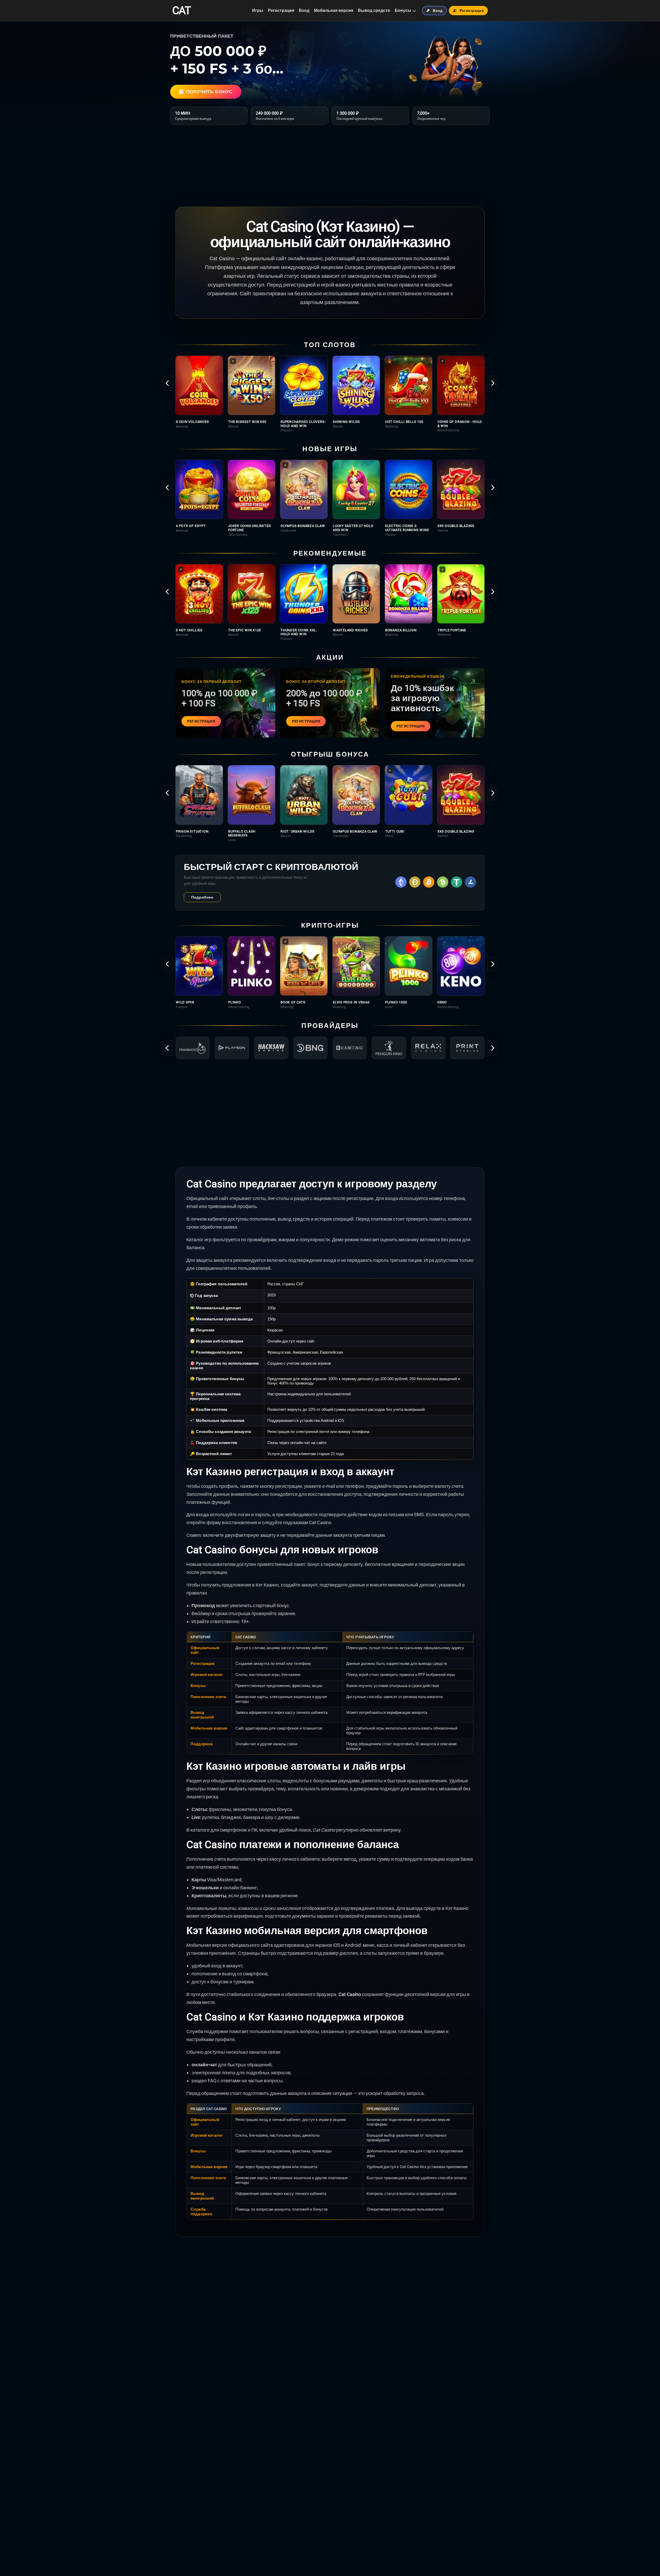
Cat (181, 11)
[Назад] (168, 383)
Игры (258, 10)
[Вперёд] (492, 383)
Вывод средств (374, 10)
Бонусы (403, 10)
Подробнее (202, 897)
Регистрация (281, 10)
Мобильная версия (334, 10)
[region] (330, 394)
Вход (304, 10)
